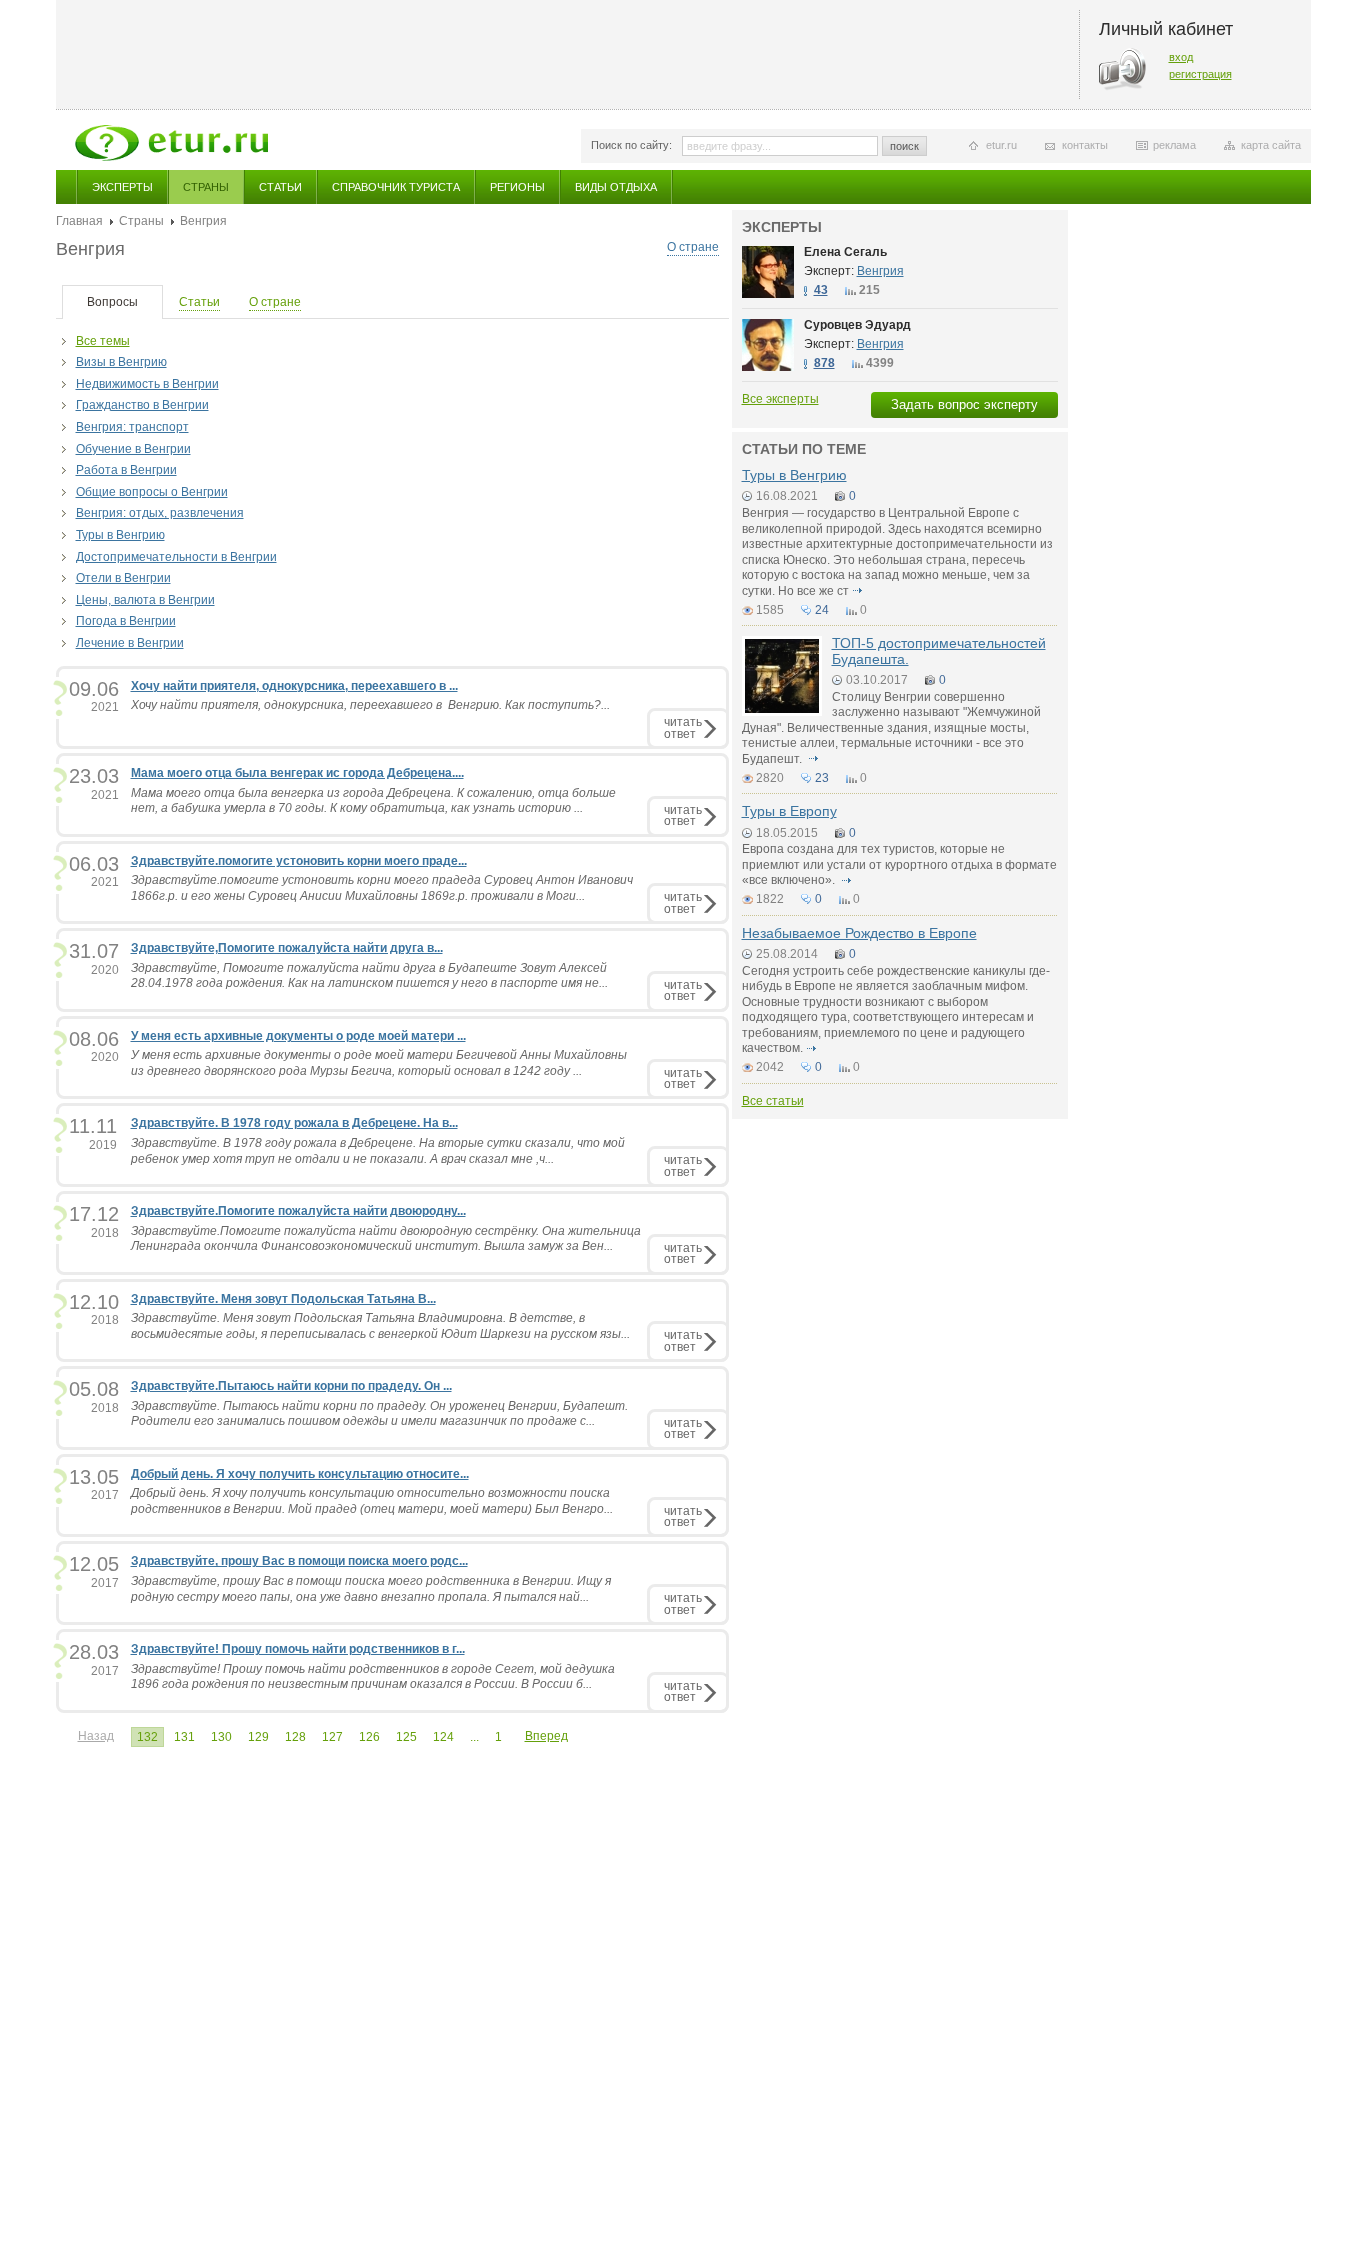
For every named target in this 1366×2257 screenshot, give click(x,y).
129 (258, 1737)
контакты (1085, 145)
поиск (904, 146)
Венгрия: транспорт (132, 427)
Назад (96, 1736)
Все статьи (773, 1101)
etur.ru (1001, 145)
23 (822, 778)
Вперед (546, 1736)
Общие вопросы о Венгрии (152, 492)
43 (821, 290)
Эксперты (122, 187)
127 (332, 1737)
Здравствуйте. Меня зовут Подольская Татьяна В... (283, 1299)
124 (443, 1737)
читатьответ (683, 727)
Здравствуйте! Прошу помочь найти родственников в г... (298, 1649)
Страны (206, 187)
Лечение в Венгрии (130, 643)
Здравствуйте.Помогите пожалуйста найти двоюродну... (298, 1211)
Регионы (517, 187)
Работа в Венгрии (126, 470)
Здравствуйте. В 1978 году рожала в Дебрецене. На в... (294, 1123)
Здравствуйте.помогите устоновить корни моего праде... (299, 861)
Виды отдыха (616, 187)
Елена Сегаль (845, 252)
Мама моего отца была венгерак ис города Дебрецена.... (297, 773)
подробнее (858, 591)
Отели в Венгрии (123, 578)
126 (369, 1737)
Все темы (103, 341)
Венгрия (880, 271)
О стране (693, 247)
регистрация (1200, 74)
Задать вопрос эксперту (964, 404)
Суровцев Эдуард (857, 325)
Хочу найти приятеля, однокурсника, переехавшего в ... (294, 686)
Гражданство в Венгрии (142, 405)
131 (184, 1737)
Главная (79, 221)
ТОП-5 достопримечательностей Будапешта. (939, 650)
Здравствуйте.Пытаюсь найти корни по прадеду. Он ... (291, 1386)
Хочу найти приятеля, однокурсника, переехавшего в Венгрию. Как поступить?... (370, 705)
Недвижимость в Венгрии (147, 384)
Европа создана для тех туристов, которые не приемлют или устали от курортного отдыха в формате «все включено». (899, 864)
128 (295, 1737)
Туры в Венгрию (120, 535)
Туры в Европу (789, 811)
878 (824, 363)
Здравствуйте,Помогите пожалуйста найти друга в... (287, 948)
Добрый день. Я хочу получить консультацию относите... (300, 1474)
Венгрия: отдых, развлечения (160, 513)
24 (822, 610)
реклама (1174, 145)
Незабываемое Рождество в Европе (859, 933)
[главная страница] (171, 143)
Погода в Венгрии (126, 621)
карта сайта (1271, 145)
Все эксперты (780, 399)
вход (1181, 57)
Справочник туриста (396, 187)
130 (221, 1737)
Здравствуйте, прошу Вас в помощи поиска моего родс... (299, 1561)
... (474, 1737)
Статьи (280, 187)
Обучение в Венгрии (133, 449)
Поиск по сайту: (631, 145)
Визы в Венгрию (121, 362)
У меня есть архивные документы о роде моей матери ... (298, 1036)
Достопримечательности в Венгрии (176, 557)
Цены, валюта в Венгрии (145, 600)
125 (406, 1737)
